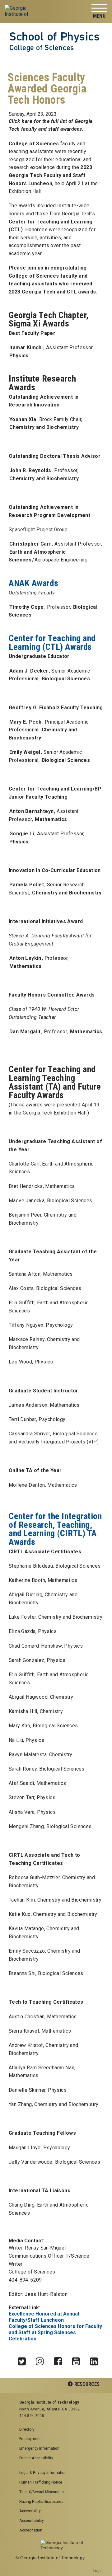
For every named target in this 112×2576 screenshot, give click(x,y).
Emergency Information (39, 2448)
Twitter (24, 2360)
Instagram (42, 2360)
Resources (87, 2384)
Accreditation (31, 2530)
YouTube (78, 2360)
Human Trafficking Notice (41, 2482)
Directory (27, 2429)
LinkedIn (96, 2360)
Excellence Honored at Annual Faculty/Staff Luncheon (44, 2317)
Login (98, 2570)
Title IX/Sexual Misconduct (42, 2492)
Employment (30, 2438)
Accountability (32, 2520)
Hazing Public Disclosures (41, 2501)
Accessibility (30, 2511)
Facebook (60, 2360)
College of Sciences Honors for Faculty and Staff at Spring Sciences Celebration (55, 2332)
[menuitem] (59, 2473)
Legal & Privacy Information (43, 2472)
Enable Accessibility (36, 2458)
